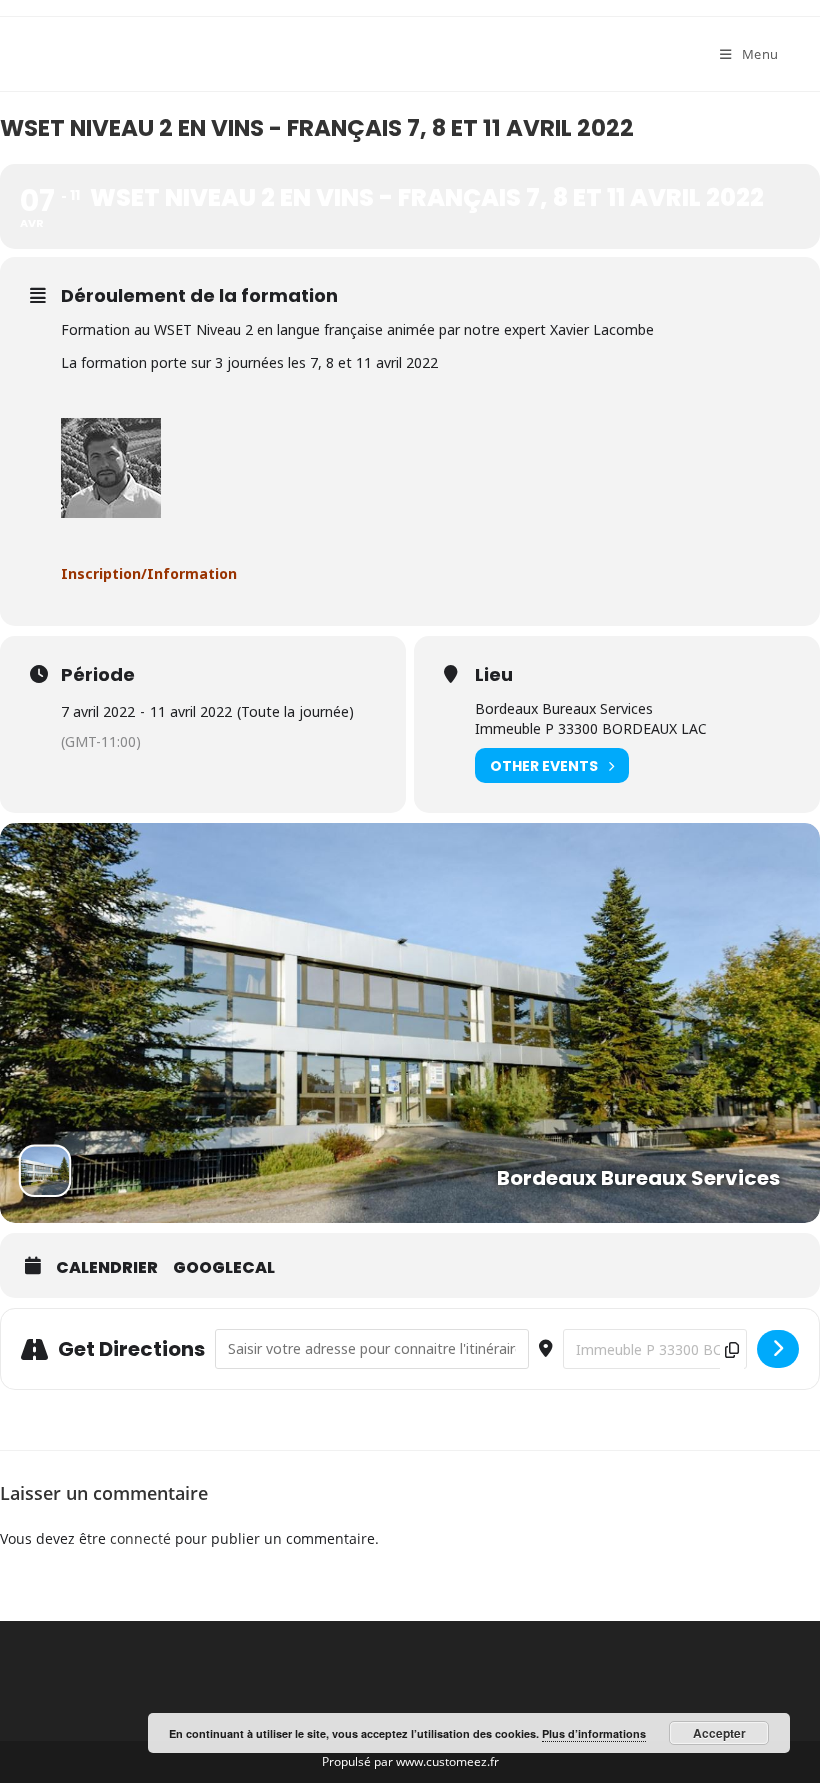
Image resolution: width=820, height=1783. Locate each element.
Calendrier (107, 1268)
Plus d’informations (594, 1733)
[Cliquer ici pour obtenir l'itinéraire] (778, 1349)
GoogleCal (224, 1268)
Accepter (719, 1733)
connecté (140, 1538)
